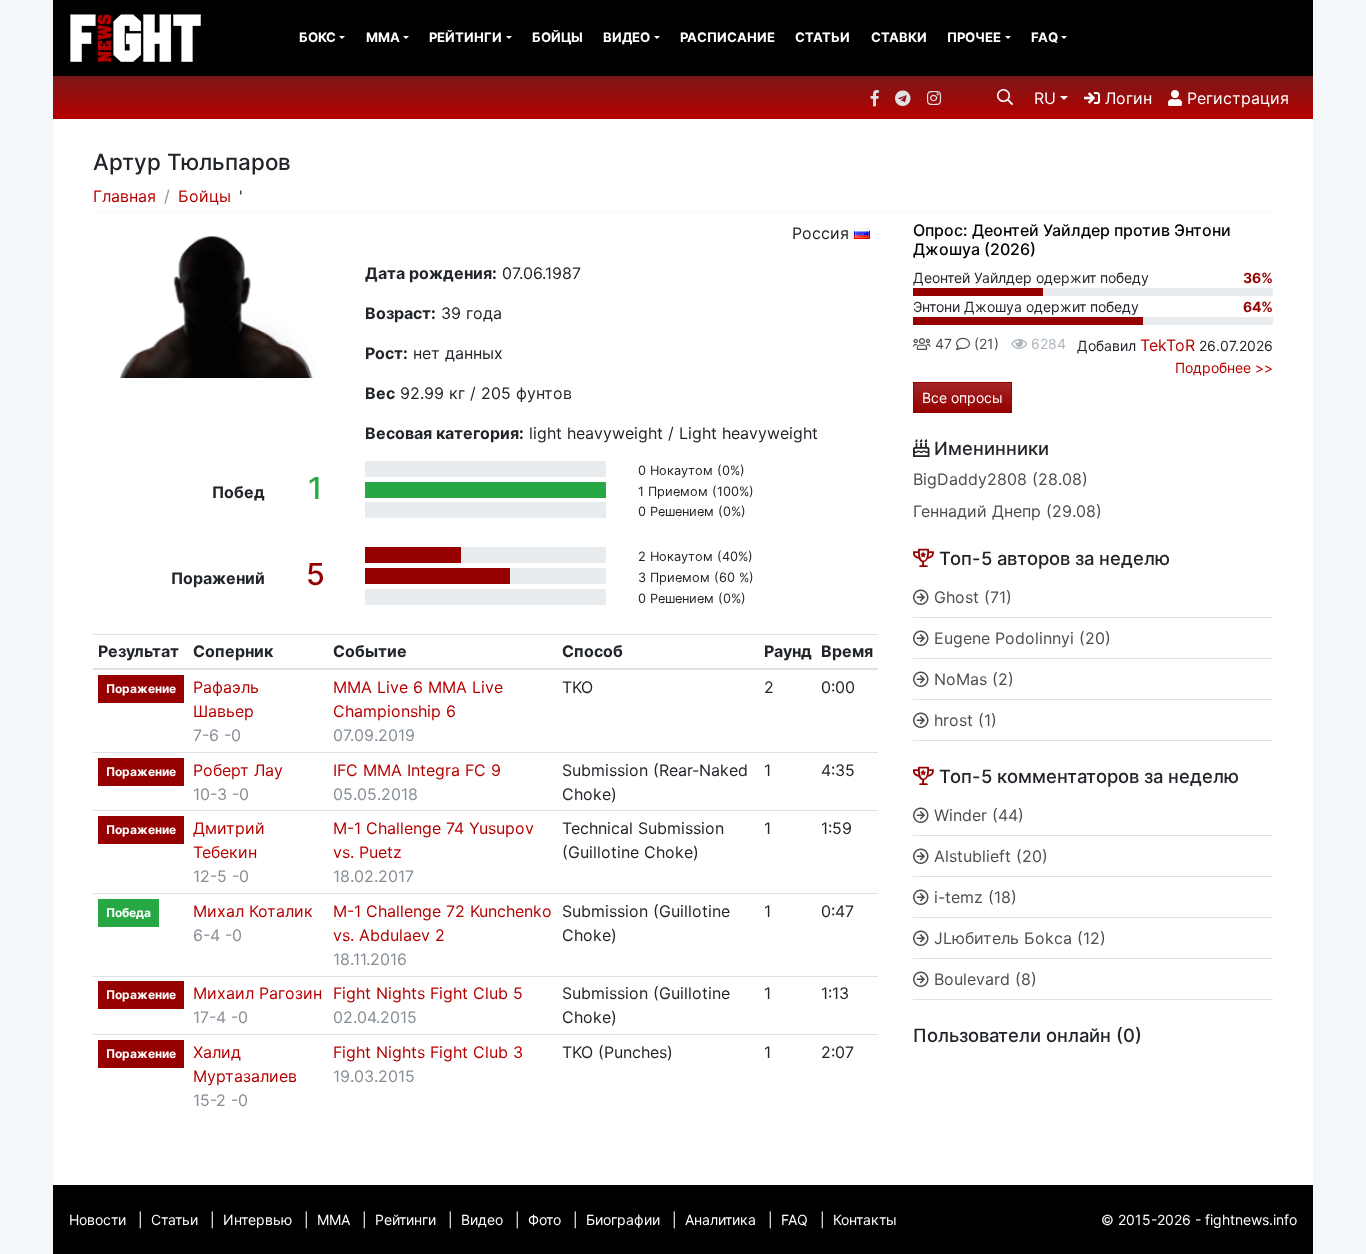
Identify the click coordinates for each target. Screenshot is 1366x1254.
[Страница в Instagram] (934, 98)
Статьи (822, 37)
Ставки (899, 37)
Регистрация (1235, 98)
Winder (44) (976, 815)
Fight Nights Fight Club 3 (428, 1052)
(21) (984, 343)
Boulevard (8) (983, 979)
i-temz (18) (973, 897)
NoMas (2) (971, 679)
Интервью (257, 1219)
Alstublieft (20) (988, 856)
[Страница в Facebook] (875, 98)
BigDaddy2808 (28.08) (1000, 479)
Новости (97, 1219)
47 (941, 343)
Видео (626, 37)
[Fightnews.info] (135, 38)
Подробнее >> (1224, 367)
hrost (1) (963, 720)
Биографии (623, 1219)
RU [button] (1045, 98)
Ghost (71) (970, 597)
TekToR (1167, 345)
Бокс (317, 37)
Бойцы (557, 37)
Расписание (727, 37)
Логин (1126, 98)
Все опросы (962, 397)
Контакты (865, 1219)
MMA (383, 37)
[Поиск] (1005, 97)
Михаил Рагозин (257, 993)
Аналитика (720, 1219)
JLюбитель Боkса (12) (1017, 938)
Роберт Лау (238, 770)
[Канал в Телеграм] (903, 98)
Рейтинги (465, 37)
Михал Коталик (253, 911)
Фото (544, 1219)
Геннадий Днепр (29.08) (1007, 511)
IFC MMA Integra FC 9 (417, 770)
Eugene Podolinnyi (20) (1020, 638)
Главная (124, 196)
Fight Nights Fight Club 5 (428, 993)
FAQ (1044, 37)
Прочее (974, 37)
